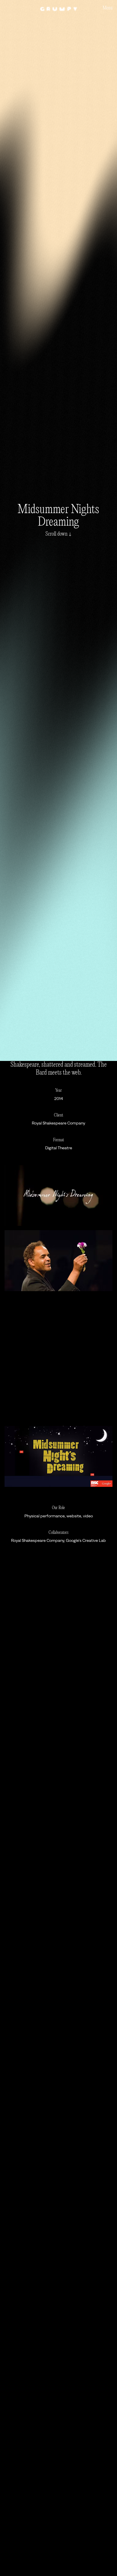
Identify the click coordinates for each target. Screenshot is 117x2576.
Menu (107, 8)
